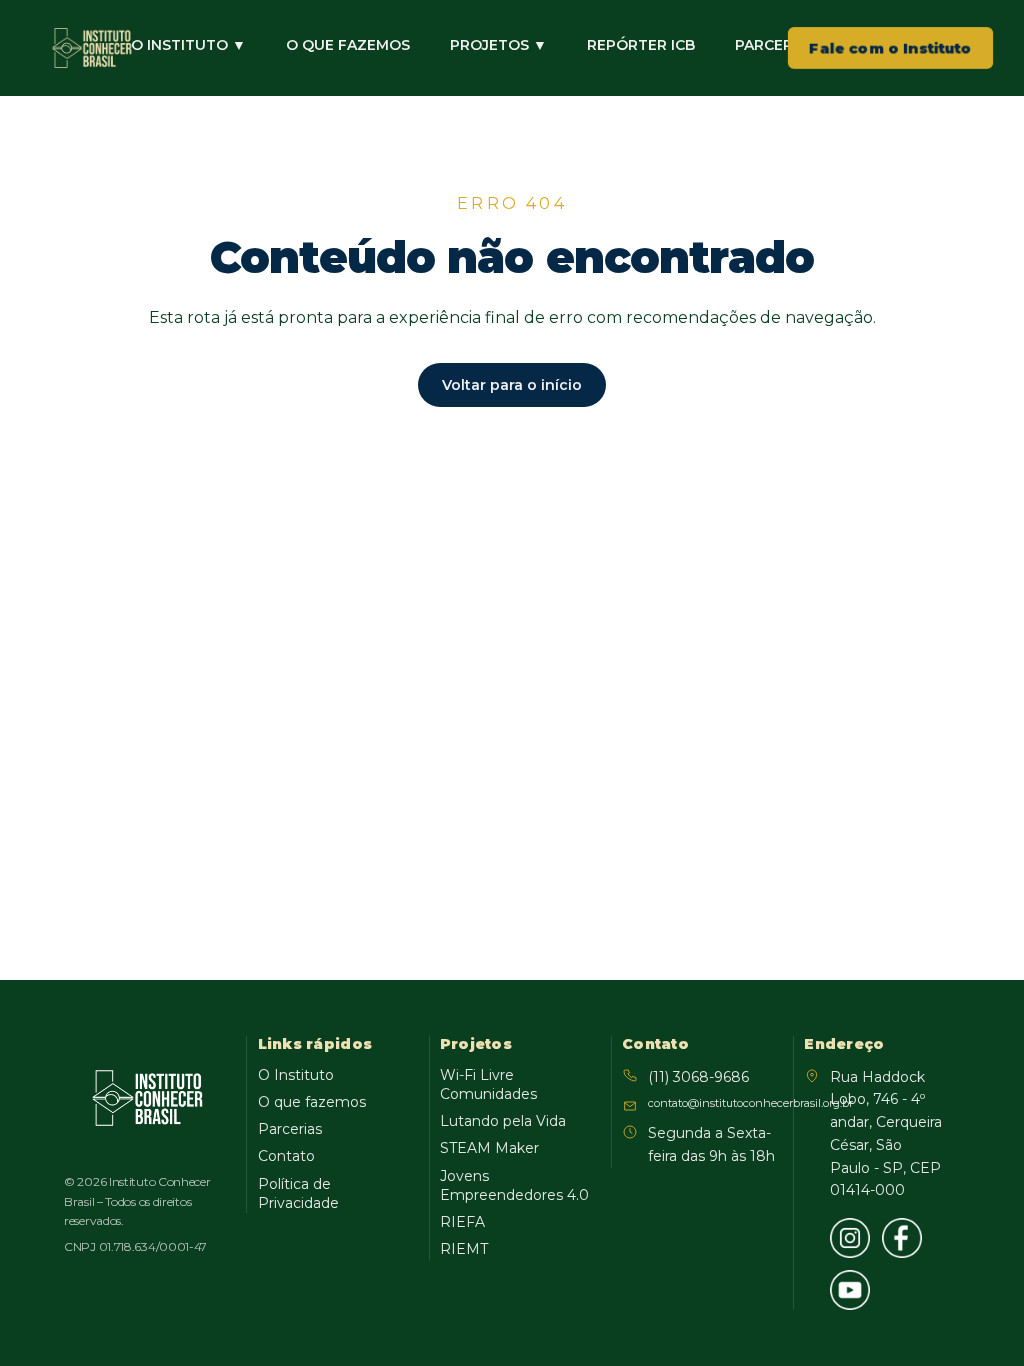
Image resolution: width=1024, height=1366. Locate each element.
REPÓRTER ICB (641, 45)
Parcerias (290, 1129)
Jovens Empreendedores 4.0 (514, 1185)
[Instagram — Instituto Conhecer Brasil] (850, 1238)
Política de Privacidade (298, 1193)
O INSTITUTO (188, 45)
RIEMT (464, 1249)
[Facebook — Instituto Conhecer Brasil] (902, 1238)
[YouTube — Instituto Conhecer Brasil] (850, 1290)
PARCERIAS (775, 45)
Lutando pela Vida (503, 1121)
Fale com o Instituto (890, 48)
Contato (286, 1156)
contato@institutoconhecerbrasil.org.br (713, 1103)
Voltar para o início (512, 385)
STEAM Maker (489, 1148)
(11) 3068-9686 (698, 1077)
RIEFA (462, 1222)
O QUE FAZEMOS (348, 45)
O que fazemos (312, 1102)
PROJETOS (498, 45)
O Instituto (296, 1075)
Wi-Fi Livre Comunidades (488, 1084)
